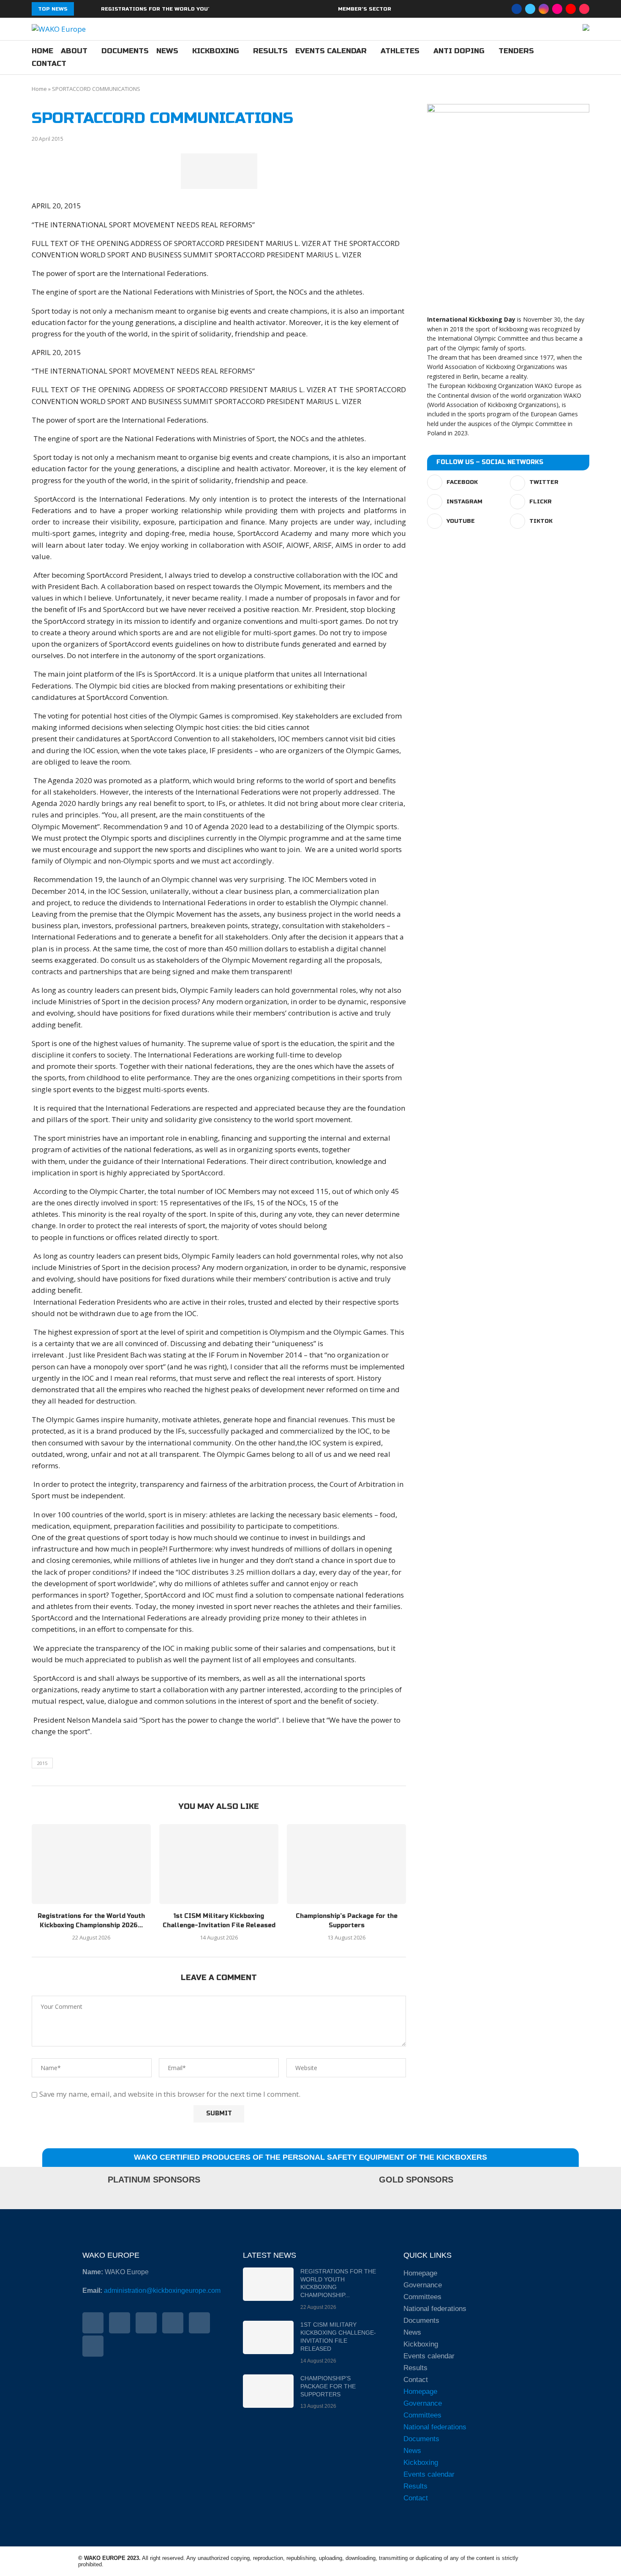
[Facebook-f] (93, 2323)
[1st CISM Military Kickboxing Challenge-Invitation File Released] (219, 1864)
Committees (422, 2297)
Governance (423, 2285)
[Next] (93, 9)
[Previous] (82, 9)
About (74, 51)
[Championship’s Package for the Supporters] (346, 1864)
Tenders (516, 51)
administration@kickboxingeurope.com (162, 2291)
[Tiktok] (584, 9)
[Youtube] (571, 9)
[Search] (585, 58)
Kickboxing (216, 51)
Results (270, 51)
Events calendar (331, 51)
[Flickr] (557, 9)
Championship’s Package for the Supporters (328, 2386)
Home (42, 51)
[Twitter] (530, 9)
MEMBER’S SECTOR (365, 9)
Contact (49, 64)
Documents (125, 51)
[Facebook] (517, 9)
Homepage (420, 2273)
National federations (435, 2309)
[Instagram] (544, 9)
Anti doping (459, 51)
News (167, 51)
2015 (42, 1763)
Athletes (400, 51)
